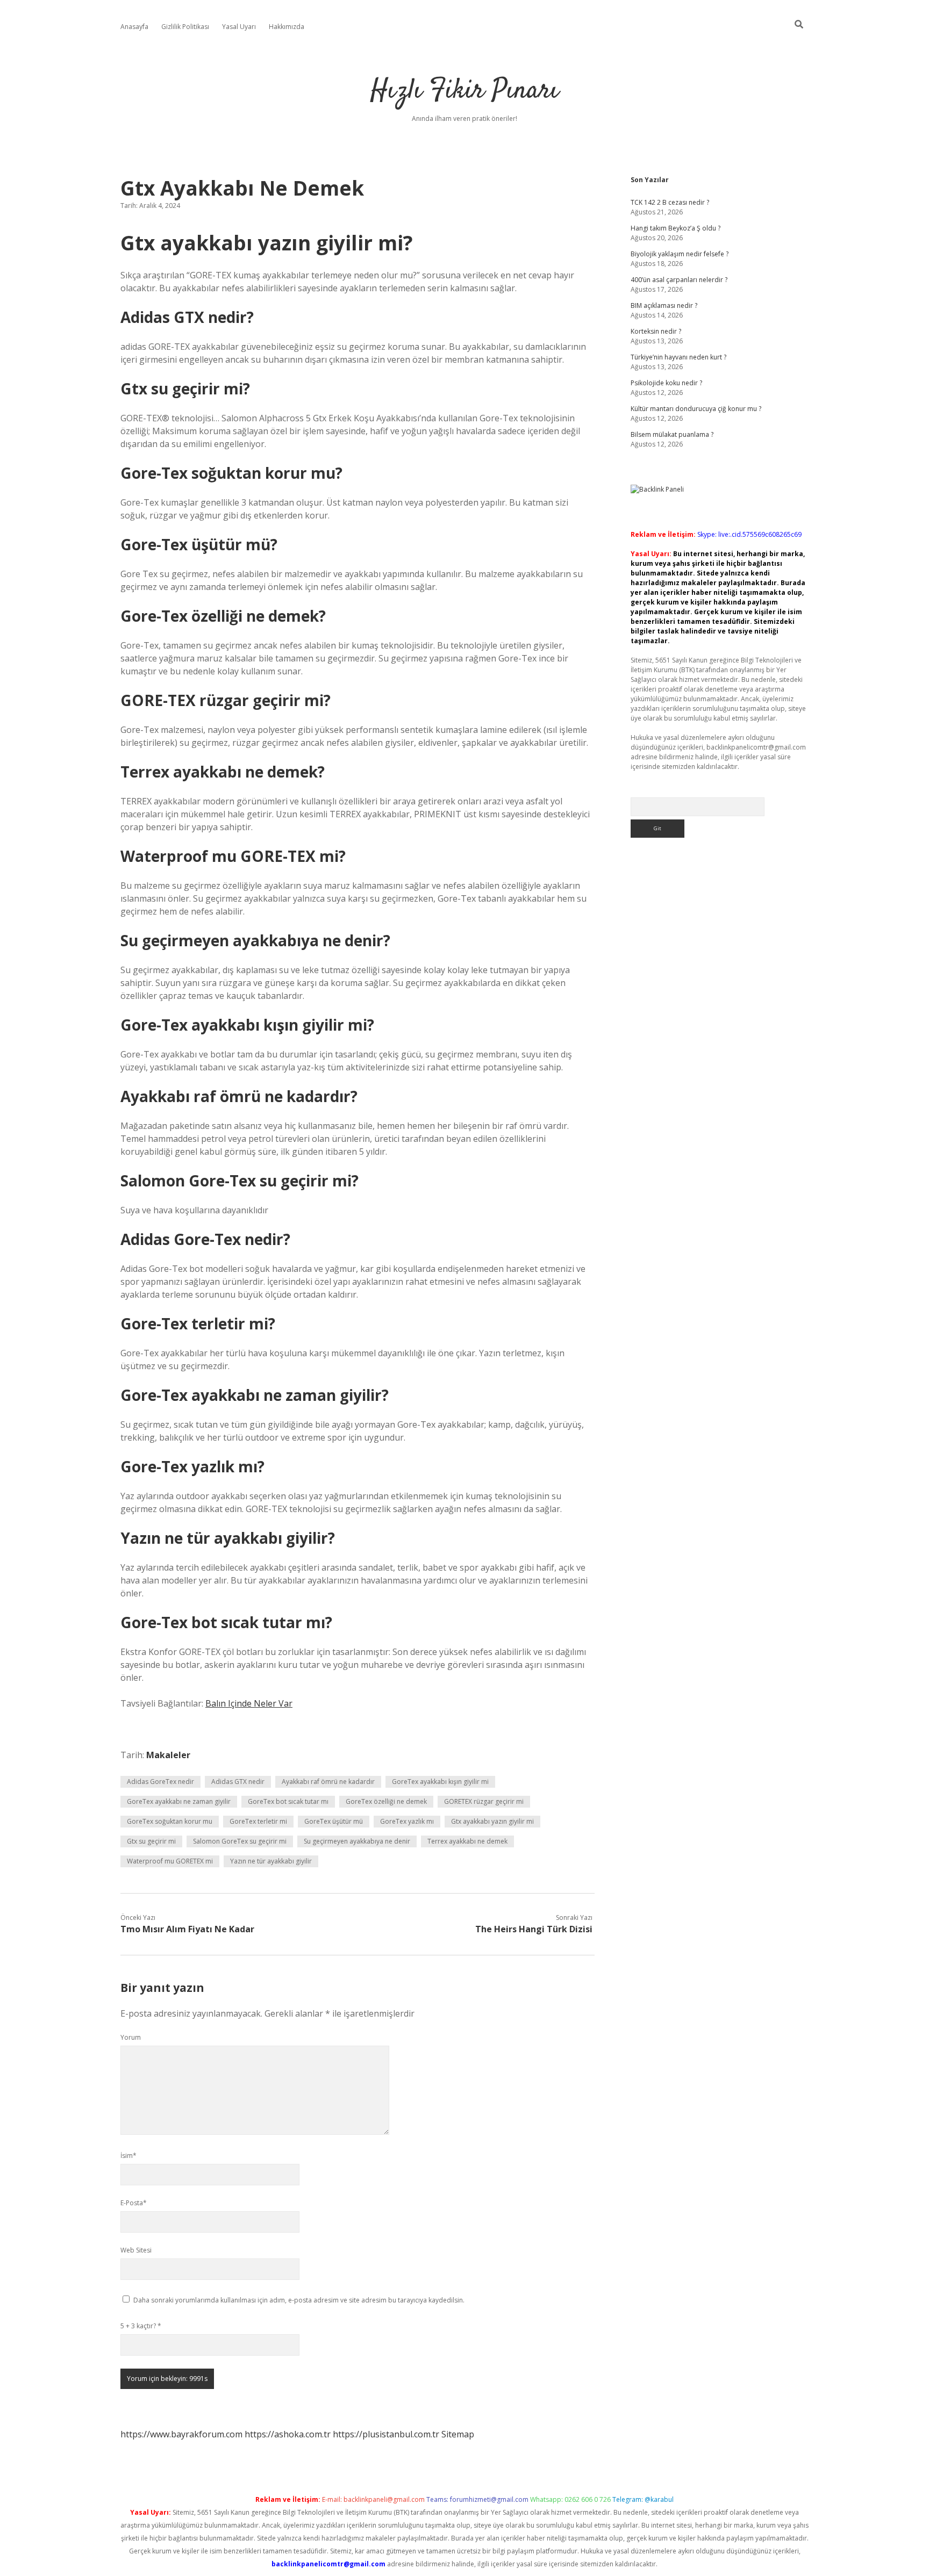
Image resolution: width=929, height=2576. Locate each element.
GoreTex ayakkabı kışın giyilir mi (440, 1782)
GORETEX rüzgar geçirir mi (484, 1801)
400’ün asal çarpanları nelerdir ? (679, 280)
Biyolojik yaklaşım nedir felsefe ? (680, 254)
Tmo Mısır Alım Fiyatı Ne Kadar (187, 1929)
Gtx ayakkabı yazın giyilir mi (492, 1821)
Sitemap (458, 2434)
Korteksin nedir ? (656, 331)
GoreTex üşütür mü (334, 1821)
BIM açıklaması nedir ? (664, 305)
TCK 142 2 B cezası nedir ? (670, 202)
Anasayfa (134, 27)
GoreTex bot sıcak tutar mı (288, 1801)
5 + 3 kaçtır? (141, 2326)
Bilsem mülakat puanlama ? (672, 434)
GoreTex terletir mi (258, 1821)
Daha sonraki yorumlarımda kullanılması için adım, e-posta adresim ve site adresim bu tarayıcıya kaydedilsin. (299, 2300)
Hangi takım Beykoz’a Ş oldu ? (676, 228)
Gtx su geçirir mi (151, 1841)
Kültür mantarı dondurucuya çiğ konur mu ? (696, 409)
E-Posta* (134, 2203)
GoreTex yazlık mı (407, 1821)
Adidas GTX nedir (238, 1782)
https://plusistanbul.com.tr (386, 2434)
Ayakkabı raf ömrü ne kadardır (328, 1782)
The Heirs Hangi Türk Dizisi (534, 1929)
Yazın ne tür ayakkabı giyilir (271, 1861)
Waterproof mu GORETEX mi (170, 1861)
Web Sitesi (136, 2250)
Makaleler (168, 1755)
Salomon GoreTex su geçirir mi (240, 1841)
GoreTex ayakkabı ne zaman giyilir (179, 1801)
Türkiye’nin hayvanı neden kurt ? (678, 357)
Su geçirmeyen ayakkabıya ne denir (357, 1841)
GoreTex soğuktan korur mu (170, 1821)
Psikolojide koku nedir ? (666, 383)
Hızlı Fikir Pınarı (464, 91)
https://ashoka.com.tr (288, 2434)
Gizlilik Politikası (185, 27)
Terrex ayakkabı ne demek (467, 1841)
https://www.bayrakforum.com (181, 2434)
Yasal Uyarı (239, 27)
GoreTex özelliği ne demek (386, 1801)
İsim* (128, 2156)
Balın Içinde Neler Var (249, 1703)
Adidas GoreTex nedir (160, 1782)
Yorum (131, 2037)
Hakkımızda (287, 27)
